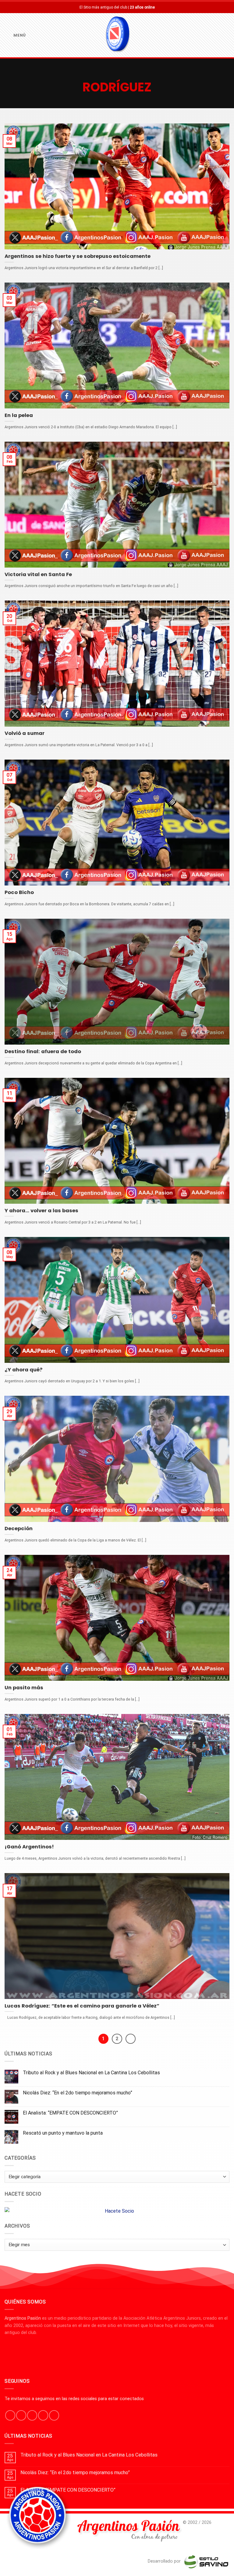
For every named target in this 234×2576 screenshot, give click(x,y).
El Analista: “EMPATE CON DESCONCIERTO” (70, 2113)
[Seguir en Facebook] (10, 2415)
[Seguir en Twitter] (32, 2415)
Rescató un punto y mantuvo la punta (63, 2133)
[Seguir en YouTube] (54, 2415)
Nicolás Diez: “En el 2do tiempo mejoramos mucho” (78, 2093)
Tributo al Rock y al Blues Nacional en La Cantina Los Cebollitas (91, 2073)
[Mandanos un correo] (43, 2415)
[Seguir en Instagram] (21, 2415)
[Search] (227, 35)
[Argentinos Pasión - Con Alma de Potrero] (117, 35)
